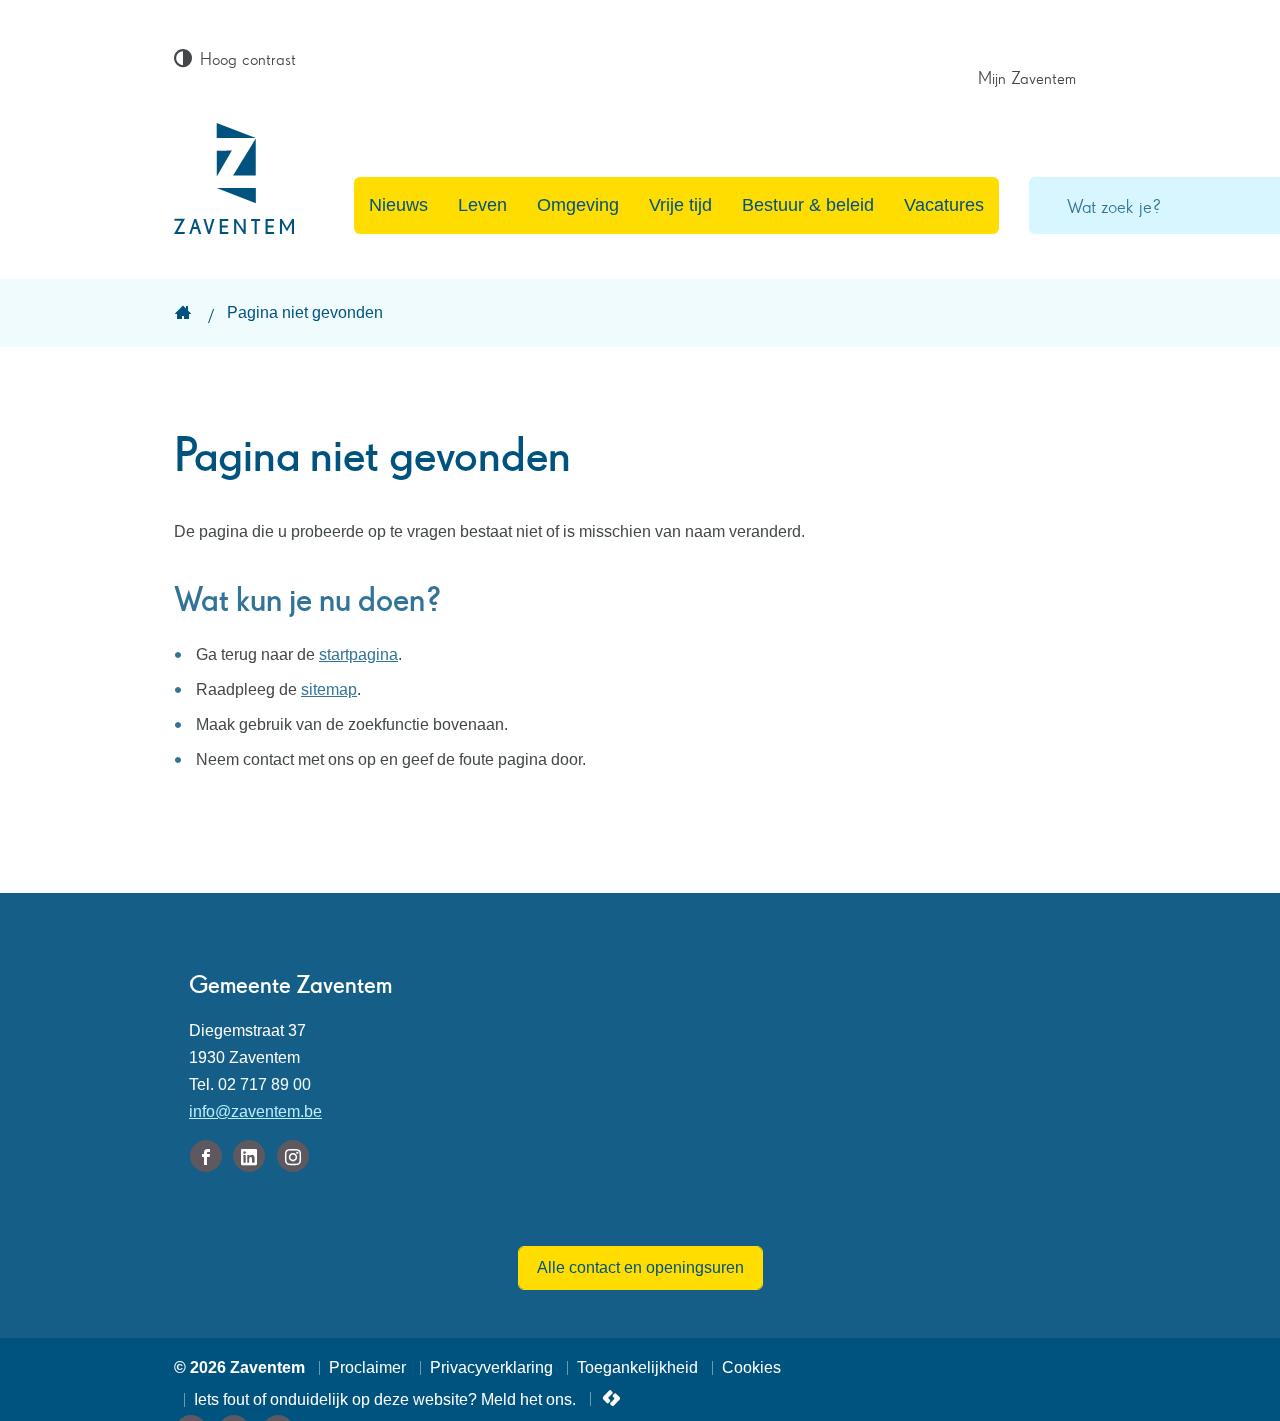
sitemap (329, 689)
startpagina (358, 654)
